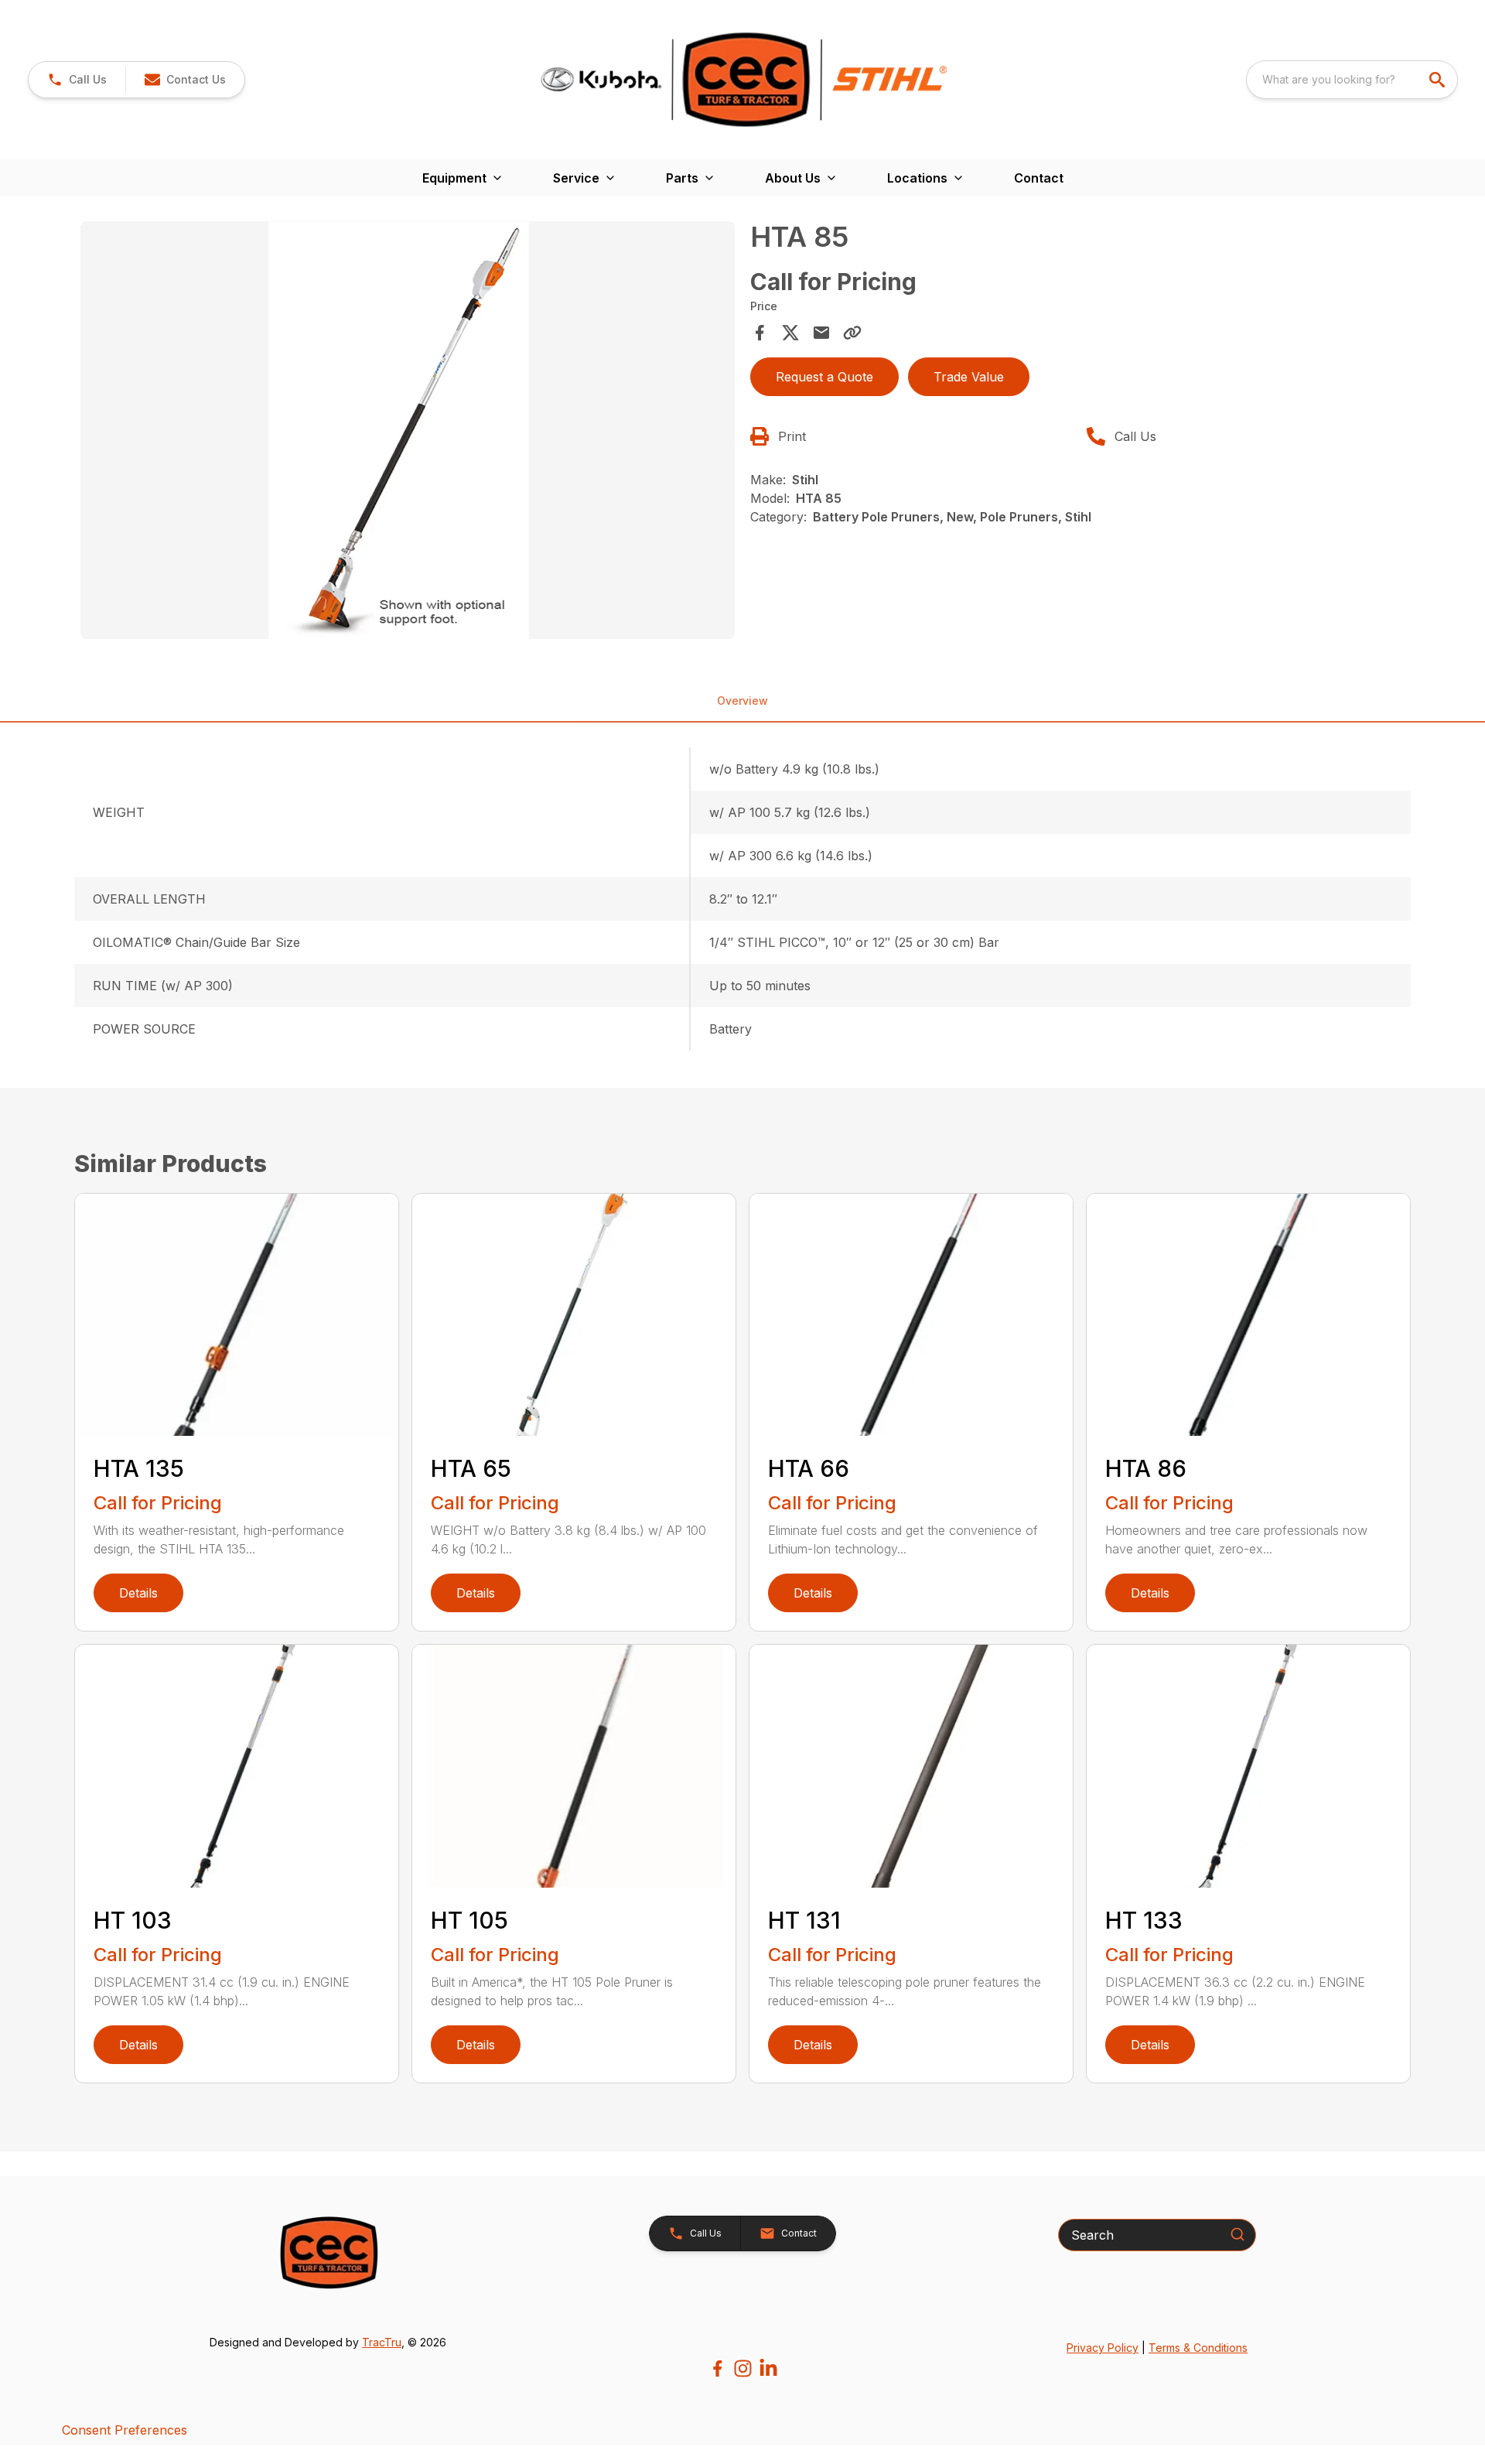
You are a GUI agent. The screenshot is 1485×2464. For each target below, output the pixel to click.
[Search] (1237, 2234)
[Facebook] (717, 2368)
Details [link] (138, 1593)
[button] (77, 80)
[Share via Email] (821, 333)
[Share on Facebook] (760, 333)
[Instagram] (743, 2368)
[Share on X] (790, 333)
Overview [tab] (742, 701)
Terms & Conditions (1198, 2348)
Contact (1039, 178)
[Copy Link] (852, 333)
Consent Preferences (125, 2430)
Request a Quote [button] (824, 377)
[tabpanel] (408, 432)
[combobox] (1352, 80)
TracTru (382, 2342)
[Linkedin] (768, 2368)
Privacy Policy (1103, 2348)
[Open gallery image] (408, 430)
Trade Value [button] (969, 377)
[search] (1439, 80)
